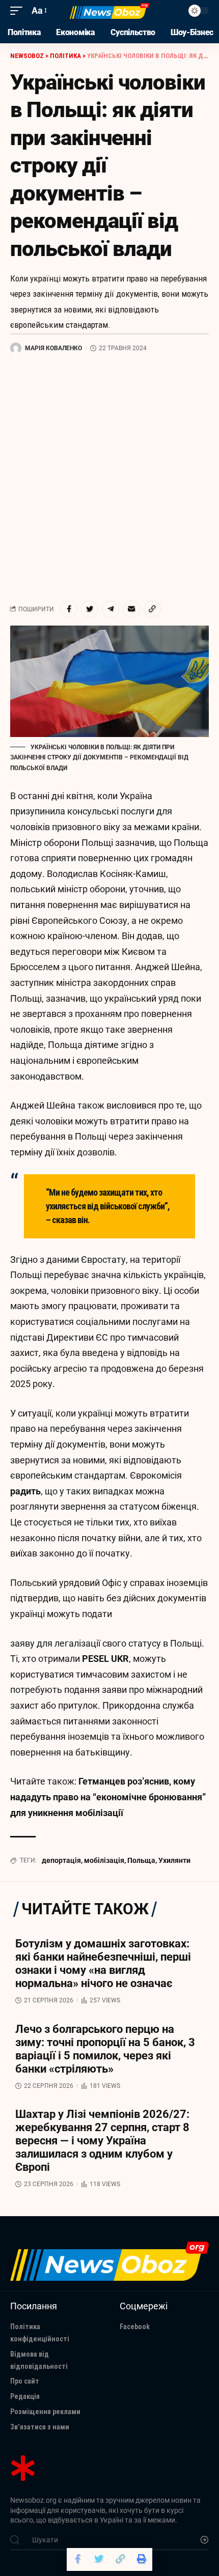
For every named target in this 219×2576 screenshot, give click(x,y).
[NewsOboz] (109, 11)
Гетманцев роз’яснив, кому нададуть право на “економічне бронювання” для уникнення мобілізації (108, 1797)
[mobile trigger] (19, 11)
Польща (141, 1860)
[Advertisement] (109, 477)
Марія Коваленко (53, 348)
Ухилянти (174, 1860)
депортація (61, 1860)
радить (25, 1491)
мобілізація (104, 1860)
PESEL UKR (105, 1659)
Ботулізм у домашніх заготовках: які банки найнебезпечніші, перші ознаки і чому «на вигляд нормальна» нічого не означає (103, 1963)
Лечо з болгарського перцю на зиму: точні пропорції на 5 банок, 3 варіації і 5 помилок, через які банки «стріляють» (105, 2049)
